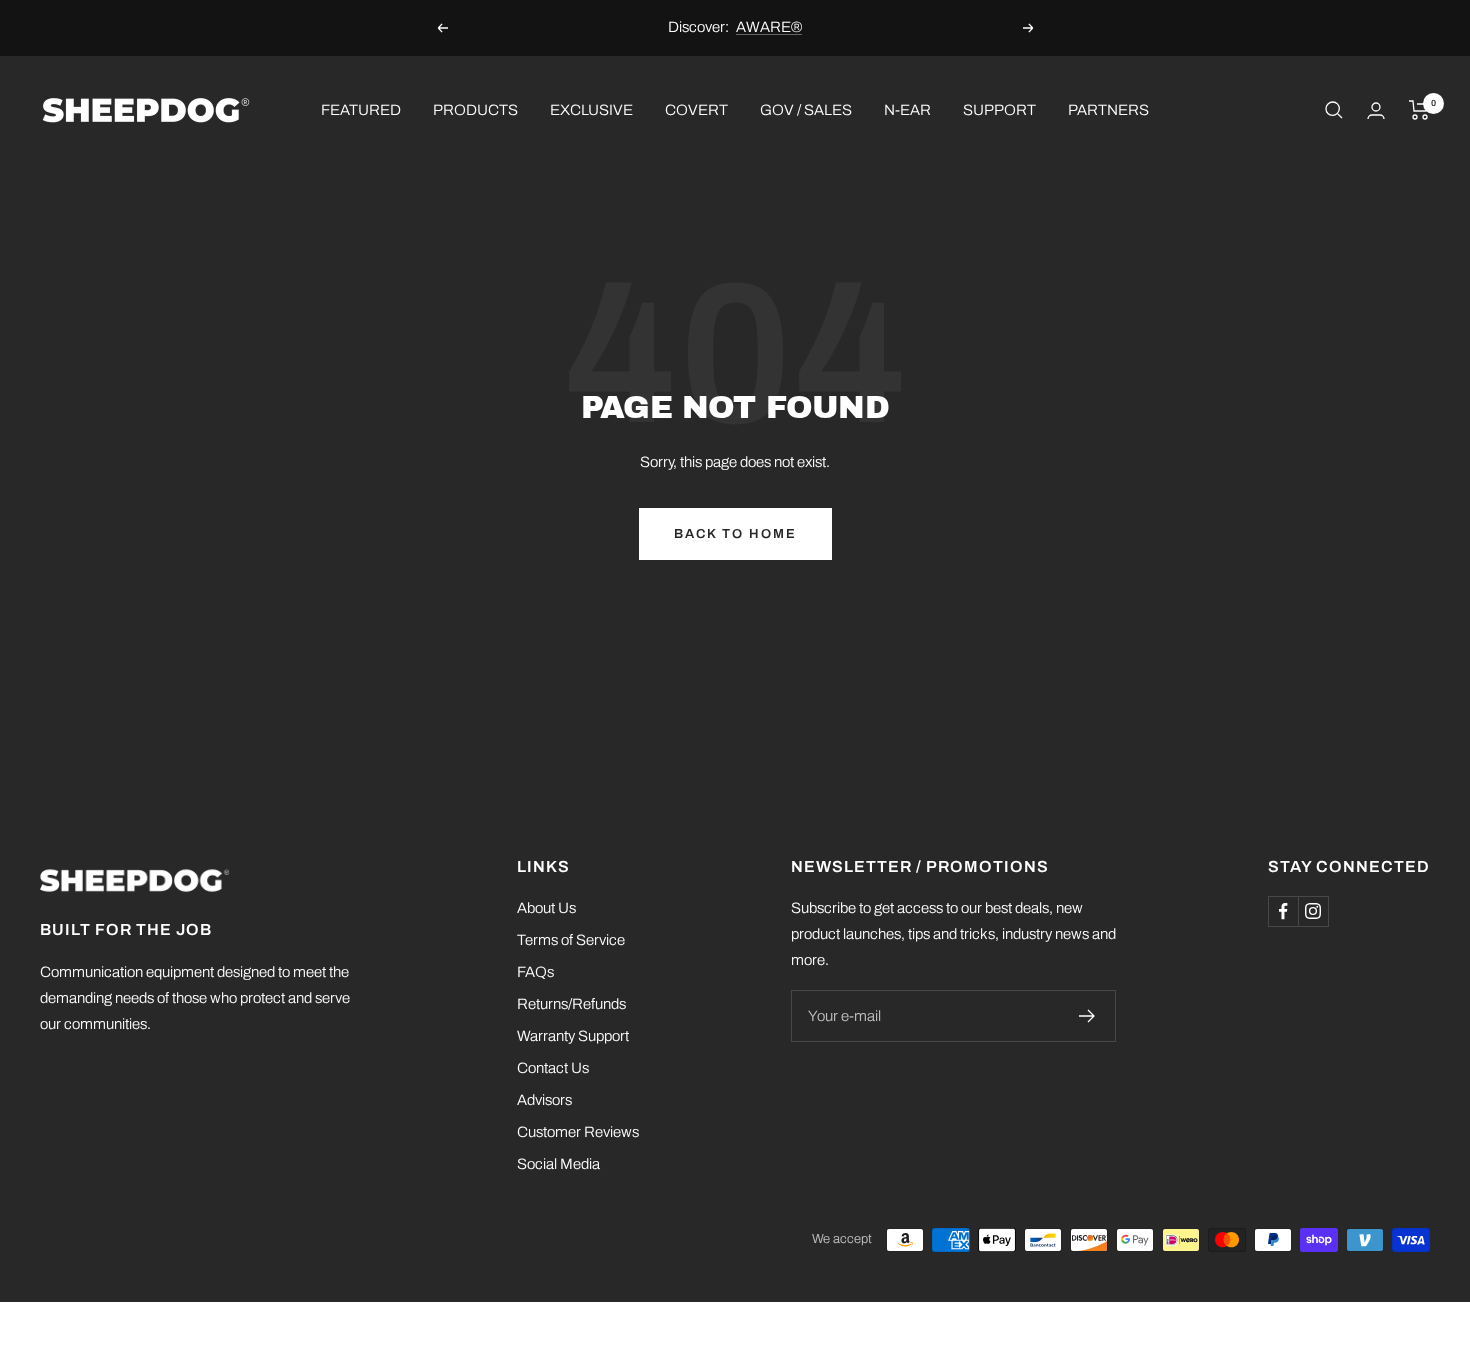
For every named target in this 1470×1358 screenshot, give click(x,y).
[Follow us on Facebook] (1283, 911)
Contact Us (553, 1068)
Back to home (735, 534)
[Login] (1376, 110)
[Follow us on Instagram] (1313, 911)
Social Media (558, 1164)
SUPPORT (999, 109)
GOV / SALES (806, 109)
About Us (546, 908)
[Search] (1334, 110)
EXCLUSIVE (591, 109)
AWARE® (769, 27)
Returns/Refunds (571, 1004)
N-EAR (907, 109)
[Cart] (1419, 110)
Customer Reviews (578, 1132)
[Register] (1087, 1016)
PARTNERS (1108, 109)
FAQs (535, 972)
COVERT (696, 109)
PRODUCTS (475, 109)
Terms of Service (571, 940)
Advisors (544, 1100)
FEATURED (361, 109)
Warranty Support (573, 1036)
